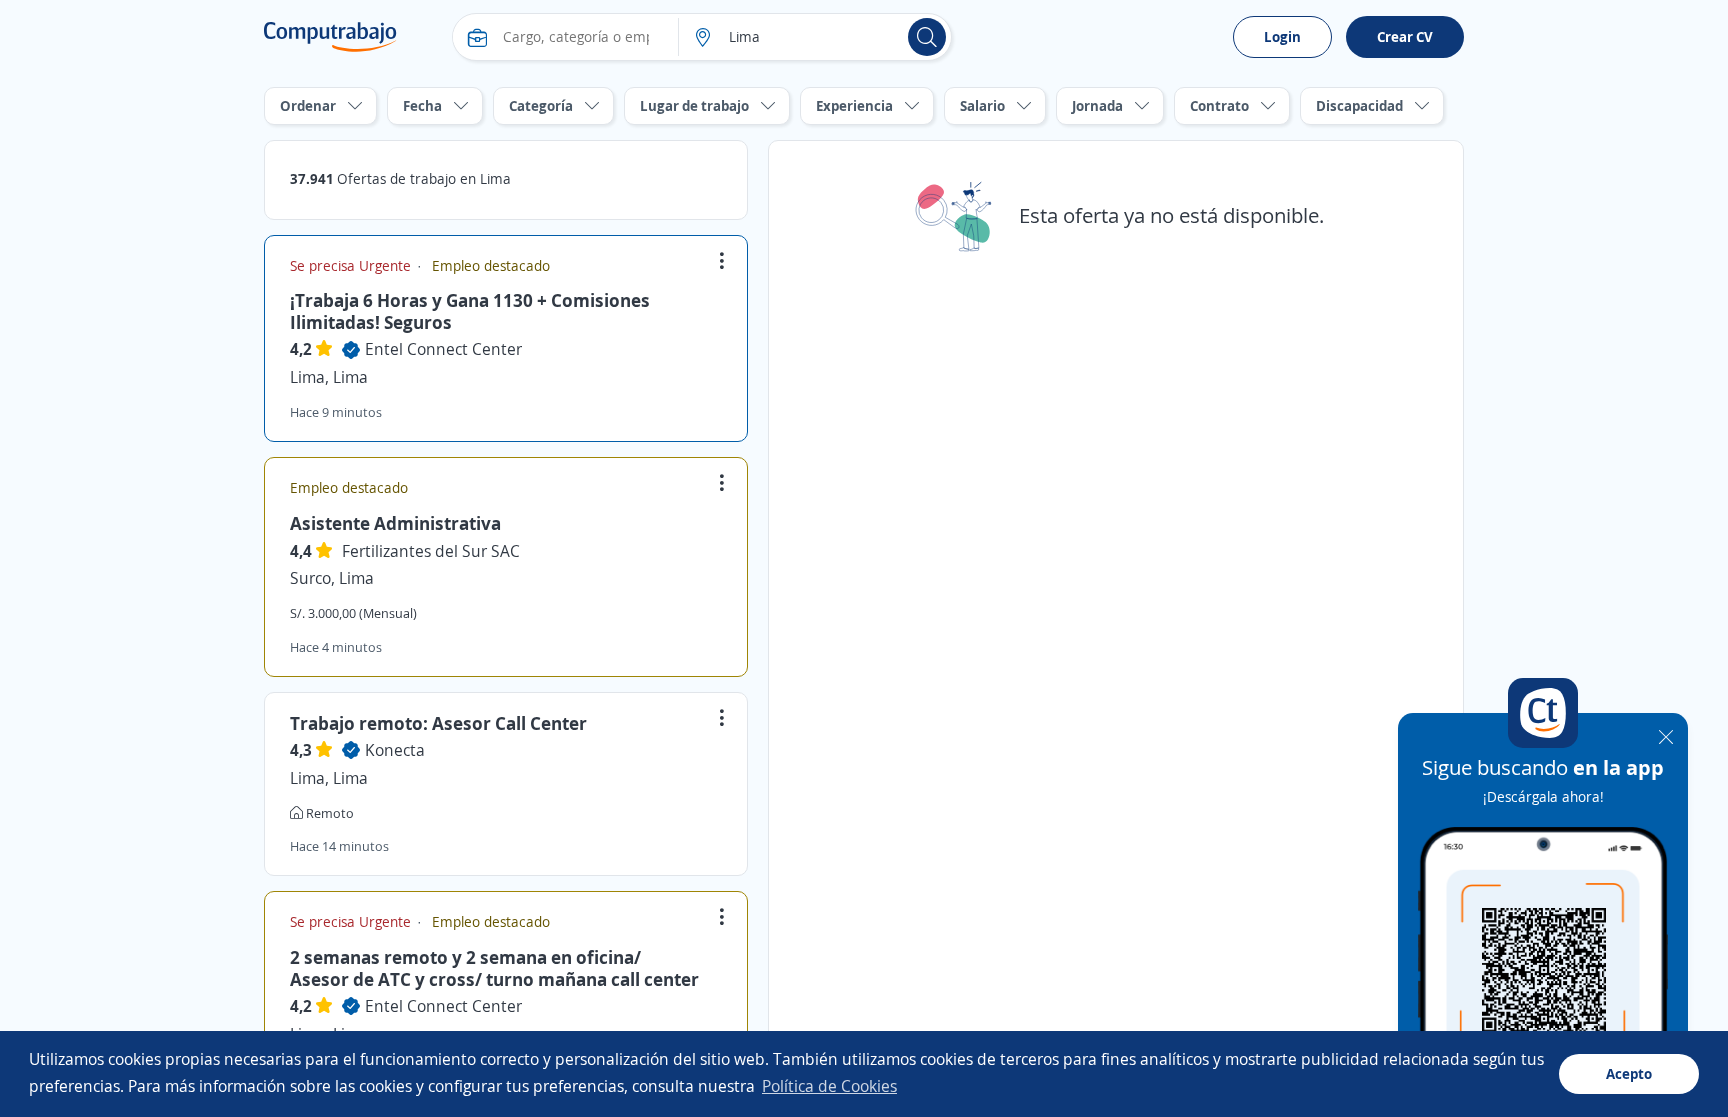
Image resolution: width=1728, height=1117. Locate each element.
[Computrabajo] (330, 37)
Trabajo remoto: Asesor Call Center (438, 723)
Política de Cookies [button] (829, 1086)
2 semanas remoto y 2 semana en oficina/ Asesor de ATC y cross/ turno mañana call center (494, 968)
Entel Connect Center (443, 349)
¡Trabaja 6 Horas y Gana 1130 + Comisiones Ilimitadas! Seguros (470, 311)
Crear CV (1405, 36)
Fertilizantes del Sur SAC (431, 551)
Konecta (395, 750)
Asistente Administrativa (395, 523)
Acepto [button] (1629, 1073)
